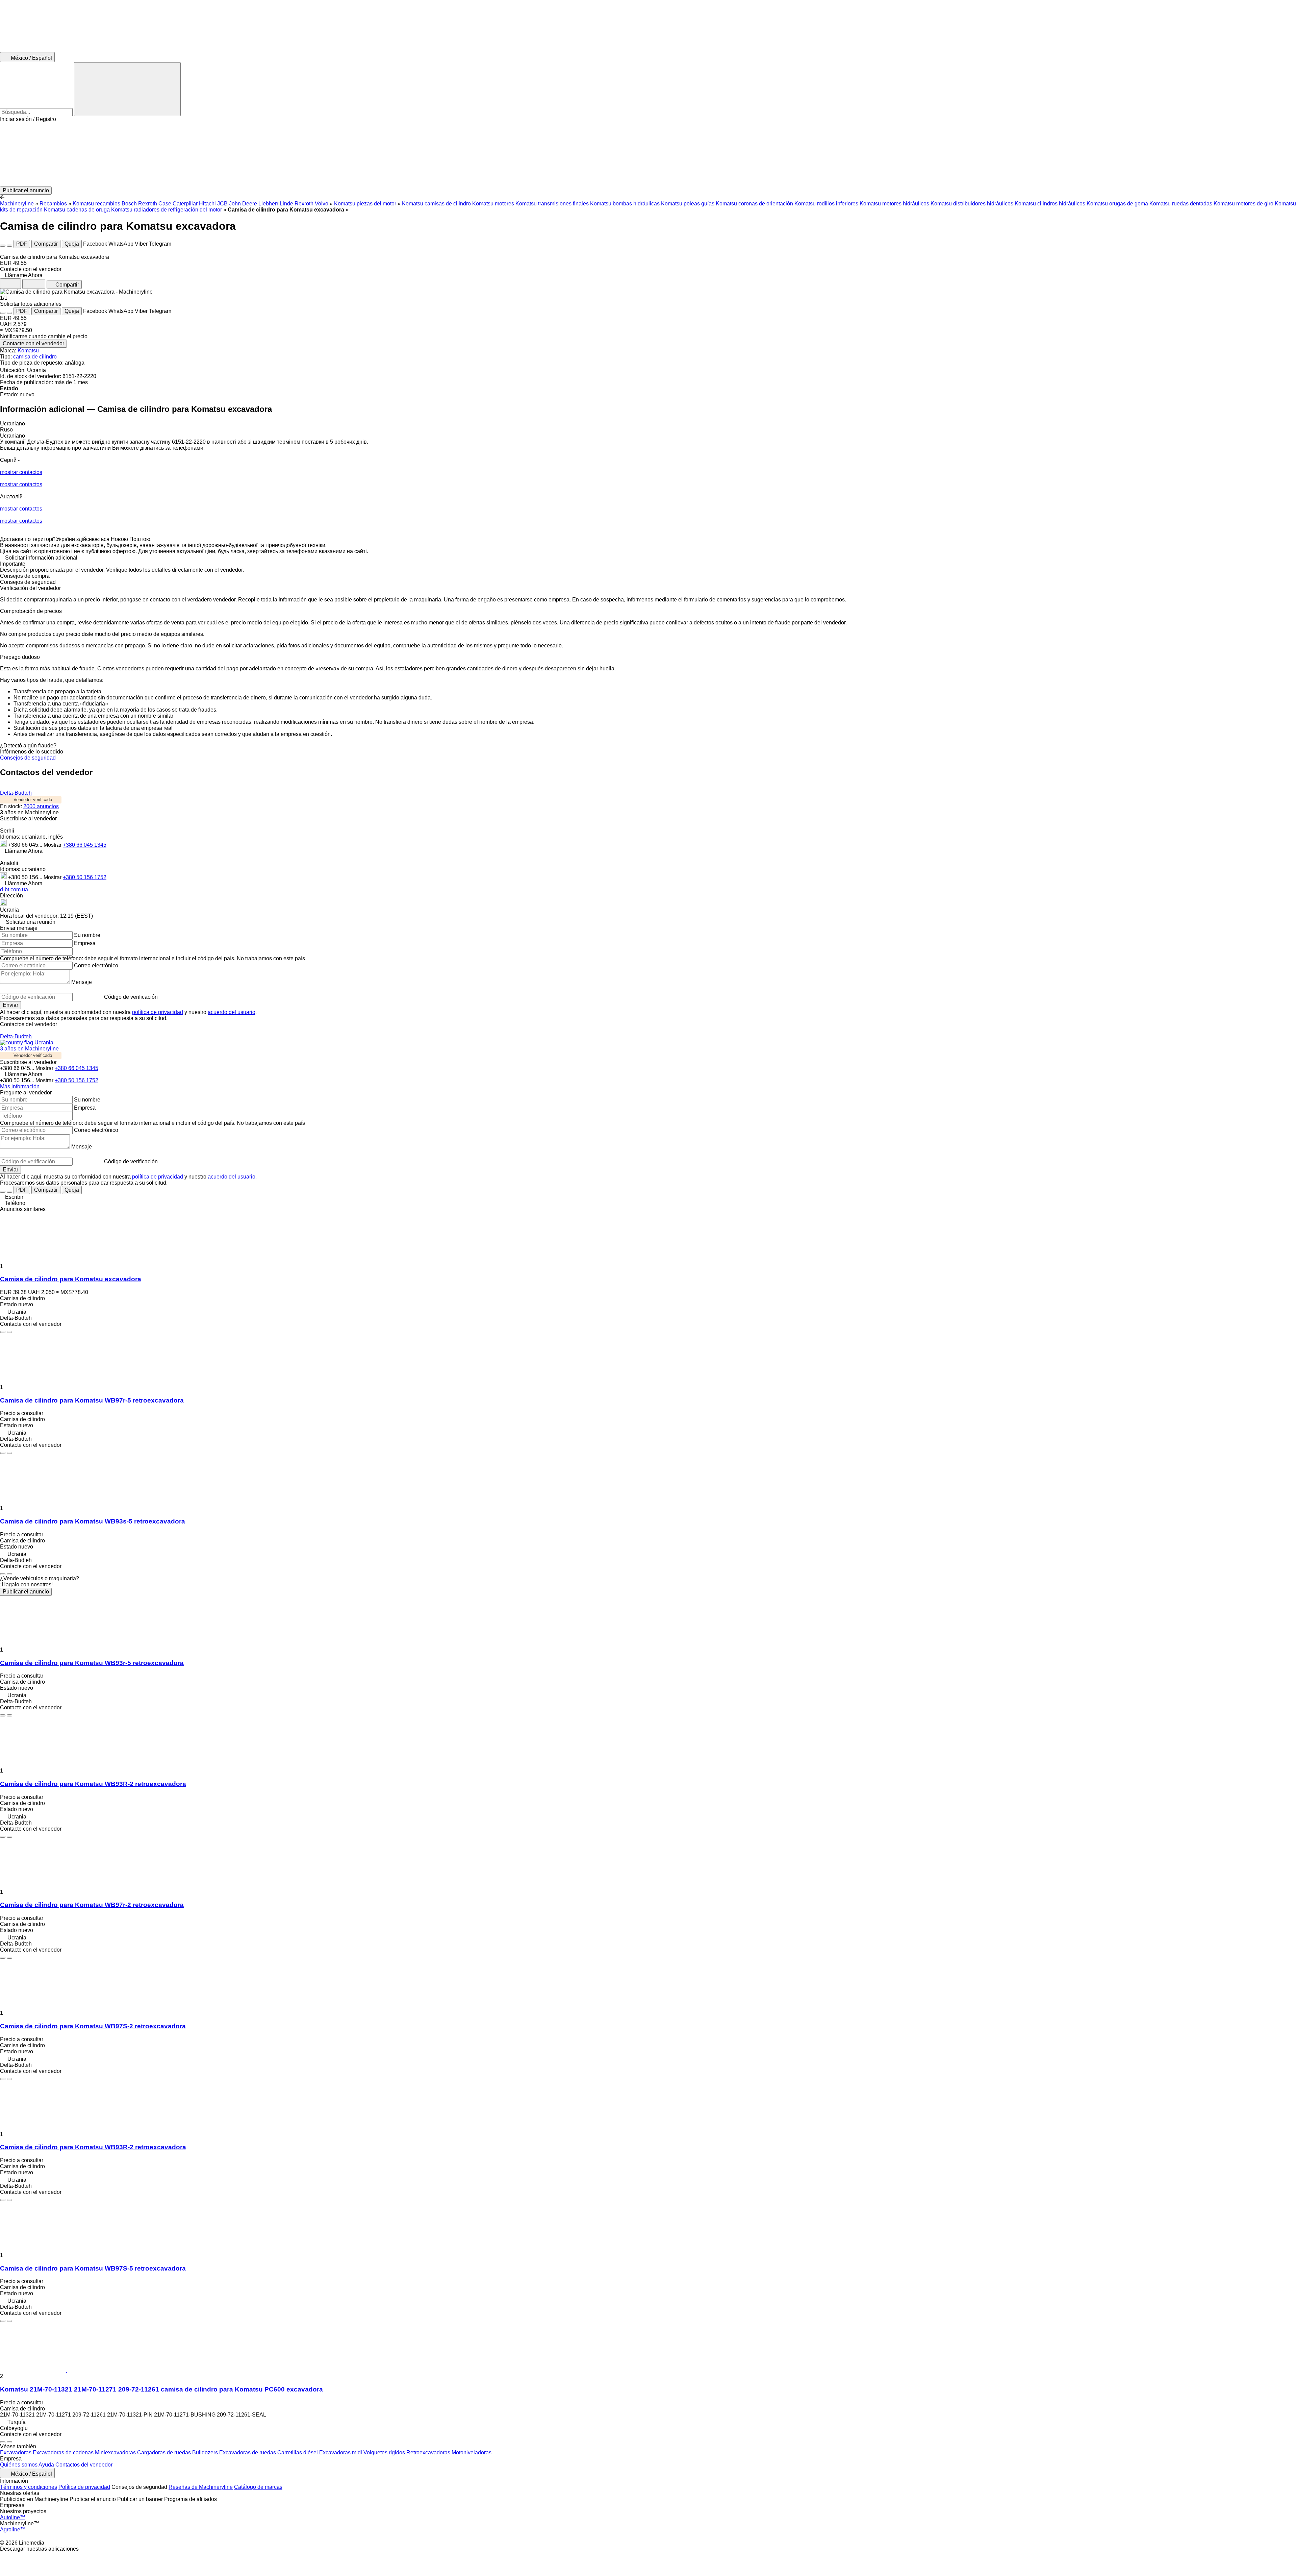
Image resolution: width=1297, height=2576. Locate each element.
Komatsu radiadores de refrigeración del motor (167, 210)
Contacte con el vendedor (33, 343)
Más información (20, 1086)
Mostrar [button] (53, 845)
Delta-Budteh (16, 793)
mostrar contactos (21, 472)
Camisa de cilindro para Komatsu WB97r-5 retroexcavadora (92, 1400)
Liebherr (268, 204)
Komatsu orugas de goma (1117, 204)
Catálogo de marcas (258, 2487)
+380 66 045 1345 (85, 845)
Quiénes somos (19, 2465)
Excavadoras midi (341, 2453)
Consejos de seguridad (28, 758)
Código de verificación (131, 997)
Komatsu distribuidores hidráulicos (972, 204)
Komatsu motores (493, 204)
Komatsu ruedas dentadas (1181, 204)
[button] (648, 154)
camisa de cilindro (35, 357)
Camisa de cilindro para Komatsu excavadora (71, 1279)
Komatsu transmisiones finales (552, 204)
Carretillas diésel (298, 2453)
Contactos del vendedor (84, 2465)
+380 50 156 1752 (85, 877)
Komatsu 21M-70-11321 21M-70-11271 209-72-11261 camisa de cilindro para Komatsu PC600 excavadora (161, 2389)
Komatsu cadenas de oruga (77, 210)
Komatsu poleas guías (688, 204)
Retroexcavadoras (429, 2453)
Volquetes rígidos (385, 2453)
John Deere (243, 204)
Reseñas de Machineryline (201, 2487)
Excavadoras (16, 2453)
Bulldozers (206, 2453)
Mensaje (82, 982)
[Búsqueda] (127, 89)
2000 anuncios (41, 806)
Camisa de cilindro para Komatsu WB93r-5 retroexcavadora (92, 1663)
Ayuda (46, 2465)
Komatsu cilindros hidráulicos (1050, 204)
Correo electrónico (96, 965)
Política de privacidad (84, 2487)
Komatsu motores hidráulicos (894, 204)
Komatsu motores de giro (1243, 204)
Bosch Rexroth (139, 204)
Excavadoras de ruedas (248, 2453)
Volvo (322, 204)
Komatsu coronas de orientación (754, 204)
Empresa (85, 943)
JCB (222, 204)
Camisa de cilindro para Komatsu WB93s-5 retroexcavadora (93, 1521)
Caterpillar (185, 204)
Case (165, 204)
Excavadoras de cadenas (64, 2453)
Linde (286, 204)
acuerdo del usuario (232, 1012)
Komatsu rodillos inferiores (826, 204)
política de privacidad (158, 1012)
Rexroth (304, 204)
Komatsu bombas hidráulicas (625, 204)
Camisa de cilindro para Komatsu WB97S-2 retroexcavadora (93, 2026)
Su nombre (87, 935)
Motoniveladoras (472, 2453)
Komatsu (28, 351)
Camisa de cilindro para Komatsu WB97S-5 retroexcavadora (93, 2268)
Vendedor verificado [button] (33, 800)
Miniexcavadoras (116, 2453)
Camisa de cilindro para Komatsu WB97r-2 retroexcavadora (92, 1905)
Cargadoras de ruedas (165, 2453)
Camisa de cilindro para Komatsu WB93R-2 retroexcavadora (93, 1784)
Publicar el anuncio (26, 1592)
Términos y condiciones (29, 2487)
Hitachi (207, 204)
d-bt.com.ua (14, 889)
